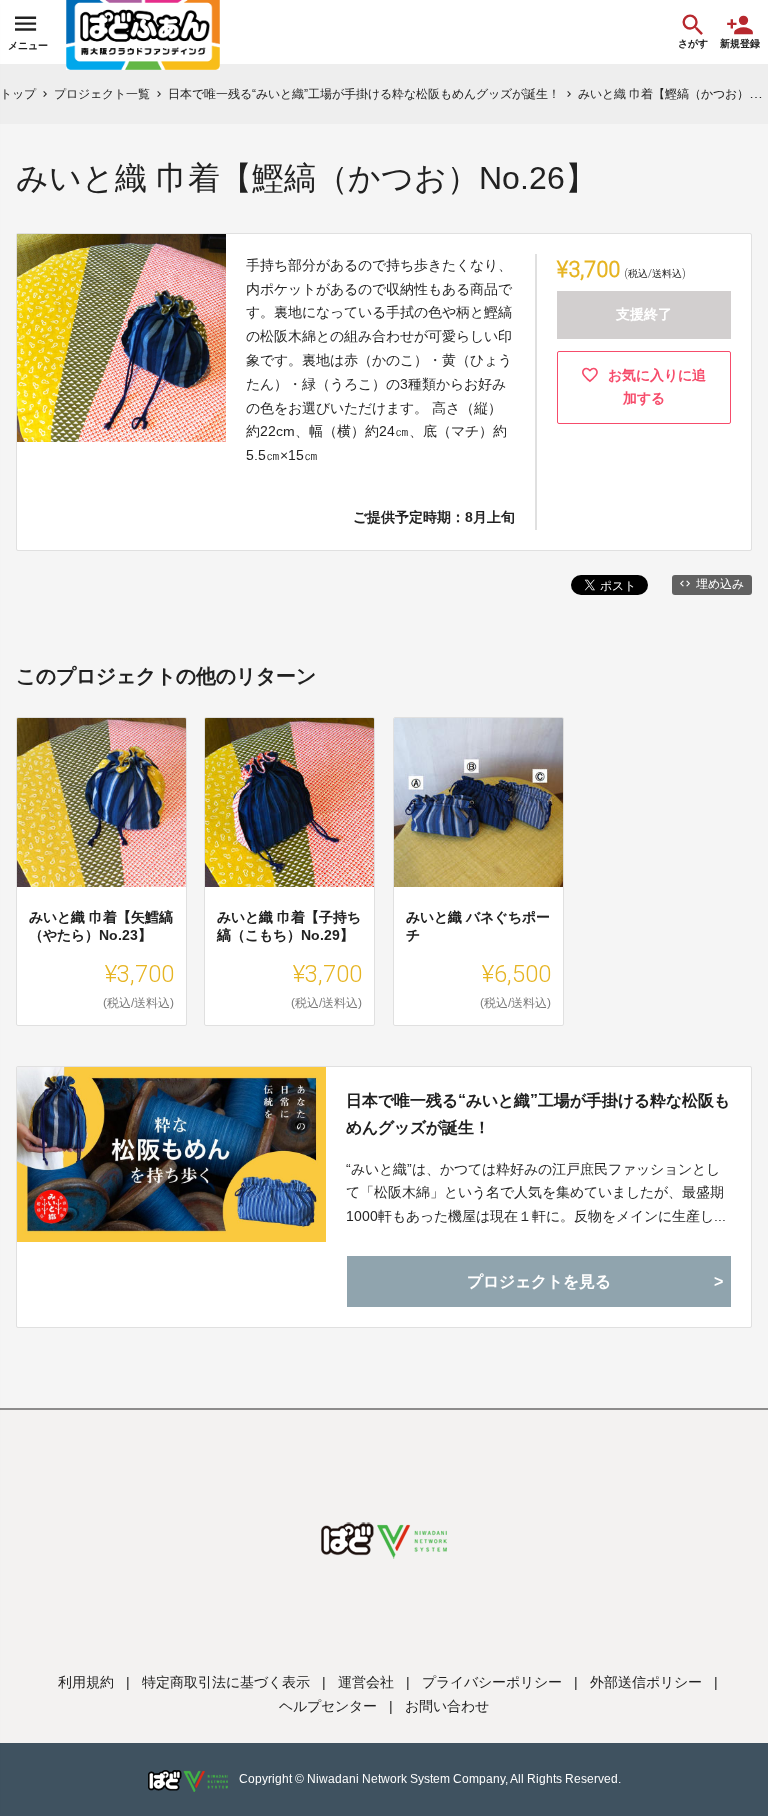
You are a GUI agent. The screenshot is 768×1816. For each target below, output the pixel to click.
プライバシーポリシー (492, 1682)
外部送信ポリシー (646, 1682)
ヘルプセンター (328, 1706)
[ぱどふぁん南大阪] (143, 32)
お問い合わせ (447, 1706)
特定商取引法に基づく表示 (226, 1682)
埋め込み (720, 584)
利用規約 (86, 1682)
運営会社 (366, 1682)
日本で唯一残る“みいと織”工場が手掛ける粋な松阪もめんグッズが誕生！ (538, 1114)
